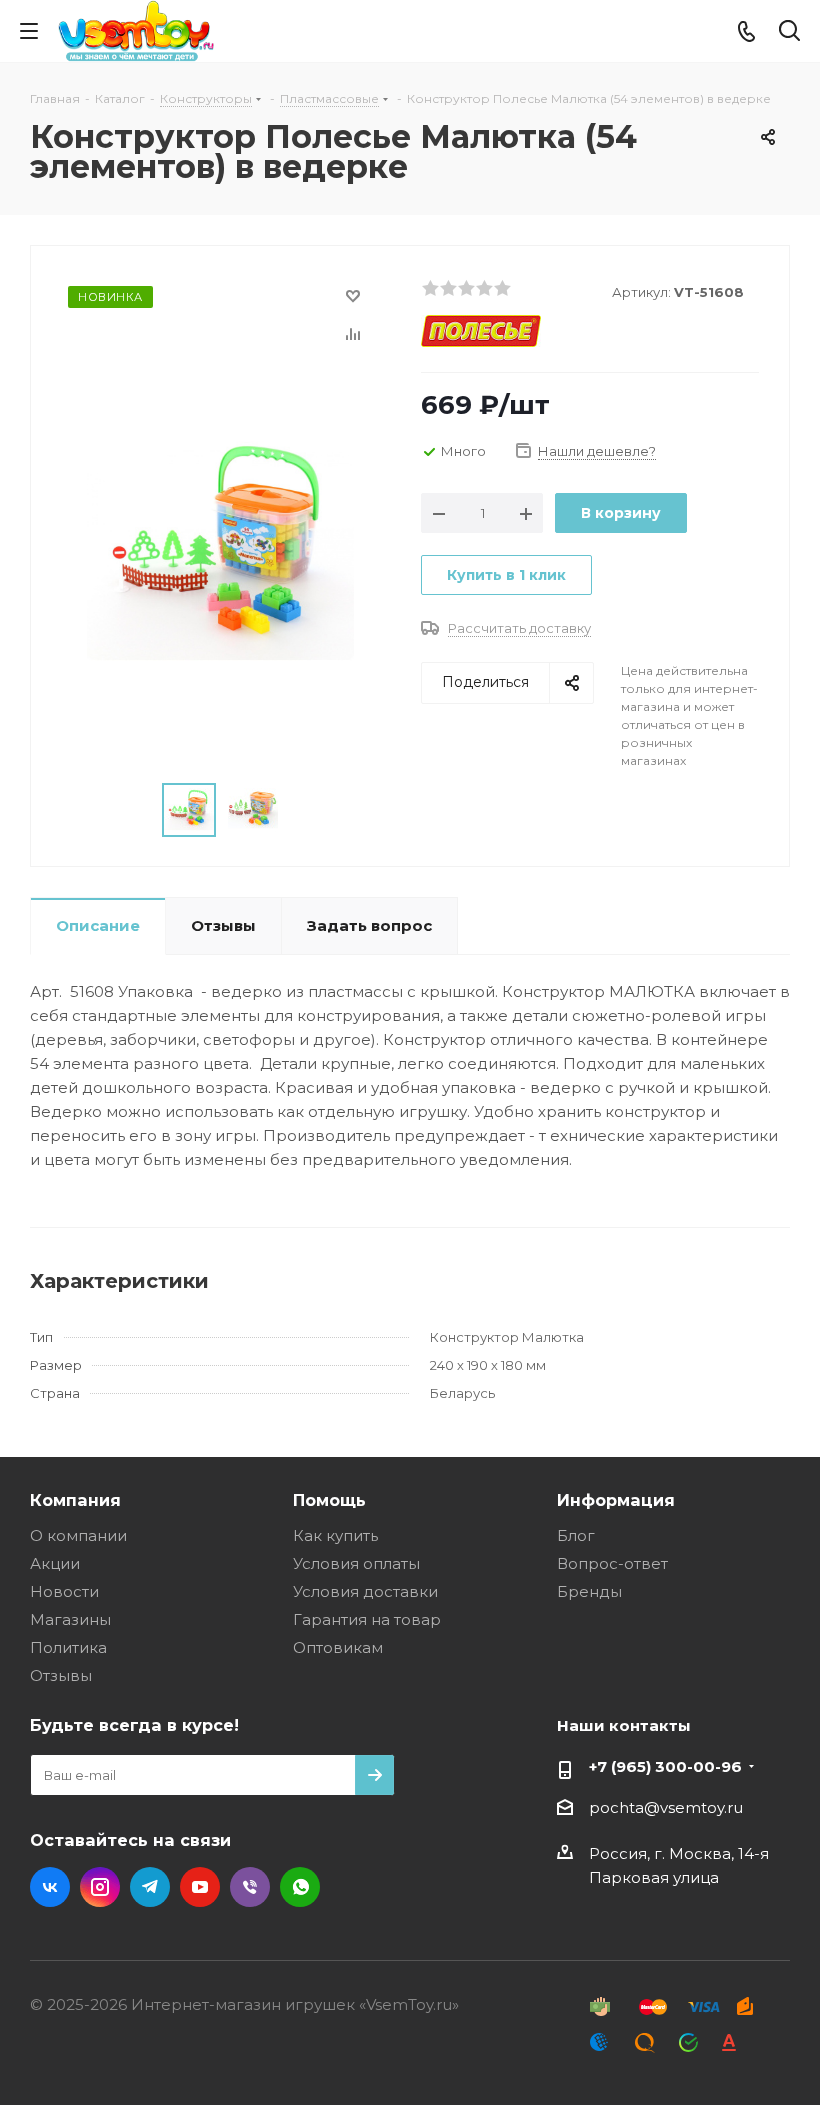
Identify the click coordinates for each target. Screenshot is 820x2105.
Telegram (150, 1887)
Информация (616, 1500)
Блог (576, 1535)
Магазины (70, 1619)
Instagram (100, 1887)
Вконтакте (50, 1887)
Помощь (329, 1500)
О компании (78, 1535)
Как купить (335, 1535)
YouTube (200, 1887)
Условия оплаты (356, 1563)
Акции (55, 1563)
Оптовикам (338, 1647)
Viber (250, 1887)
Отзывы (61, 1675)
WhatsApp (300, 1887)
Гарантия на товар (367, 1619)
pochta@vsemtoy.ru (666, 1807)
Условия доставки (365, 1591)
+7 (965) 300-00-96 (665, 1766)
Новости (64, 1591)
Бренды (589, 1591)
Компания (75, 1500)
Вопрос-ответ (612, 1563)
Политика (68, 1647)
